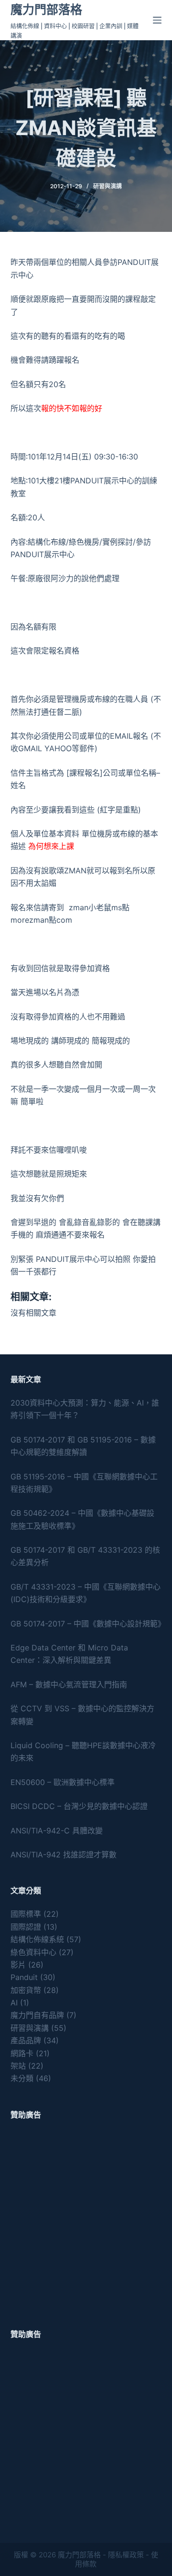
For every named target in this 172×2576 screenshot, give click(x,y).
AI (14, 2003)
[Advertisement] (86, 2218)
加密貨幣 (26, 1990)
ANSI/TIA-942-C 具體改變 (57, 1831)
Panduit (24, 1977)
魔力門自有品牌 (37, 2015)
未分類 (22, 2078)
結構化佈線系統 (37, 1939)
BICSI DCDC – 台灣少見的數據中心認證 (79, 1806)
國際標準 (26, 1914)
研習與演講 (107, 186)
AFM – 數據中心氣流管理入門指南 (69, 1684)
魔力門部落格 (46, 10)
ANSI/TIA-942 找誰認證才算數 (64, 1855)
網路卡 (22, 2053)
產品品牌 (26, 2040)
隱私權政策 (126, 2555)
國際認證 (26, 1927)
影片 (18, 1965)
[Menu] (157, 20)
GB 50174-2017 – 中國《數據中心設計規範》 (88, 1624)
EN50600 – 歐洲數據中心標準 (63, 1782)
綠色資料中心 (33, 1952)
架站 (18, 2066)
